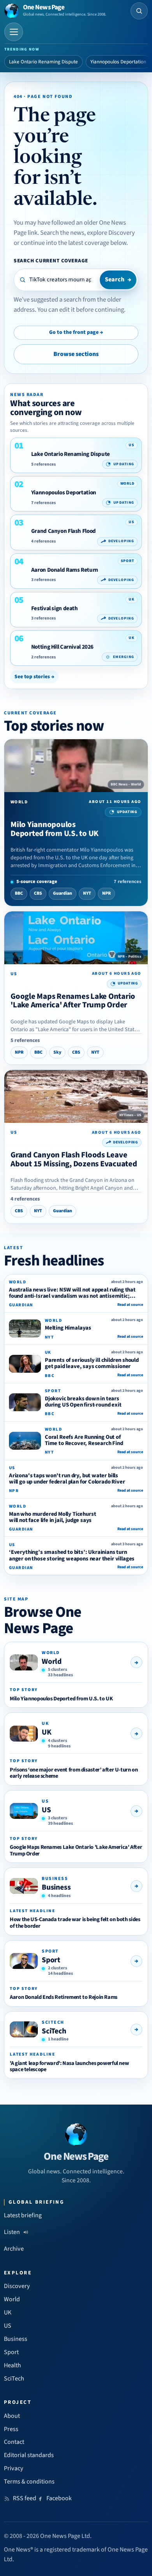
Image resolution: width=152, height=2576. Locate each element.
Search (118, 279)
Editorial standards (29, 2455)
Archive (14, 2249)
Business (56, 1887)
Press (11, 2429)
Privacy (14, 2468)
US (46, 1810)
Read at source (130, 1305)
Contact (14, 2442)
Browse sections (76, 354)
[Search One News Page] (139, 11)
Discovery (17, 2286)
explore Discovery (111, 233)
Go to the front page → (76, 332)
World (52, 1661)
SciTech (54, 2031)
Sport (51, 1960)
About (12, 2416)
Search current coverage (51, 261)
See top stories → (34, 676)
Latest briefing (23, 2215)
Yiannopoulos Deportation (118, 62)
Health (12, 2365)
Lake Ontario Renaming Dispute (43, 62)
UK (47, 1732)
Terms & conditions (29, 2482)
